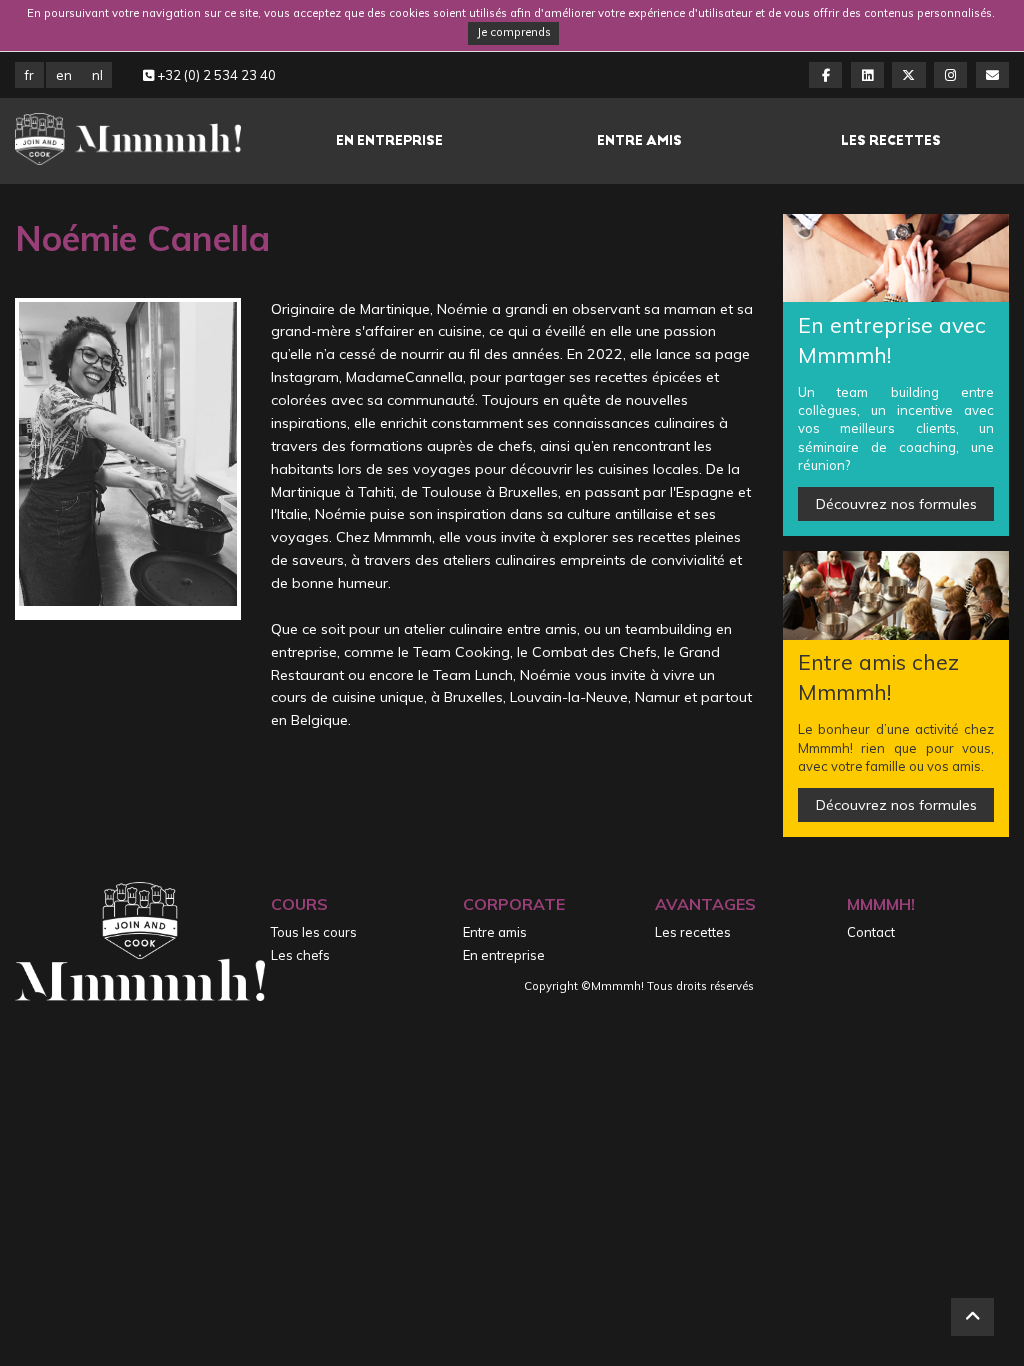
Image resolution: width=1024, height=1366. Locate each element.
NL (97, 75)
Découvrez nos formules (896, 504)
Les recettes (891, 140)
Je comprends (514, 32)
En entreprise (389, 140)
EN (64, 75)
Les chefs (300, 955)
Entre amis (639, 140)
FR (29, 75)
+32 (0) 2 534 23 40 (215, 75)
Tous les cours (314, 932)
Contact (871, 932)
